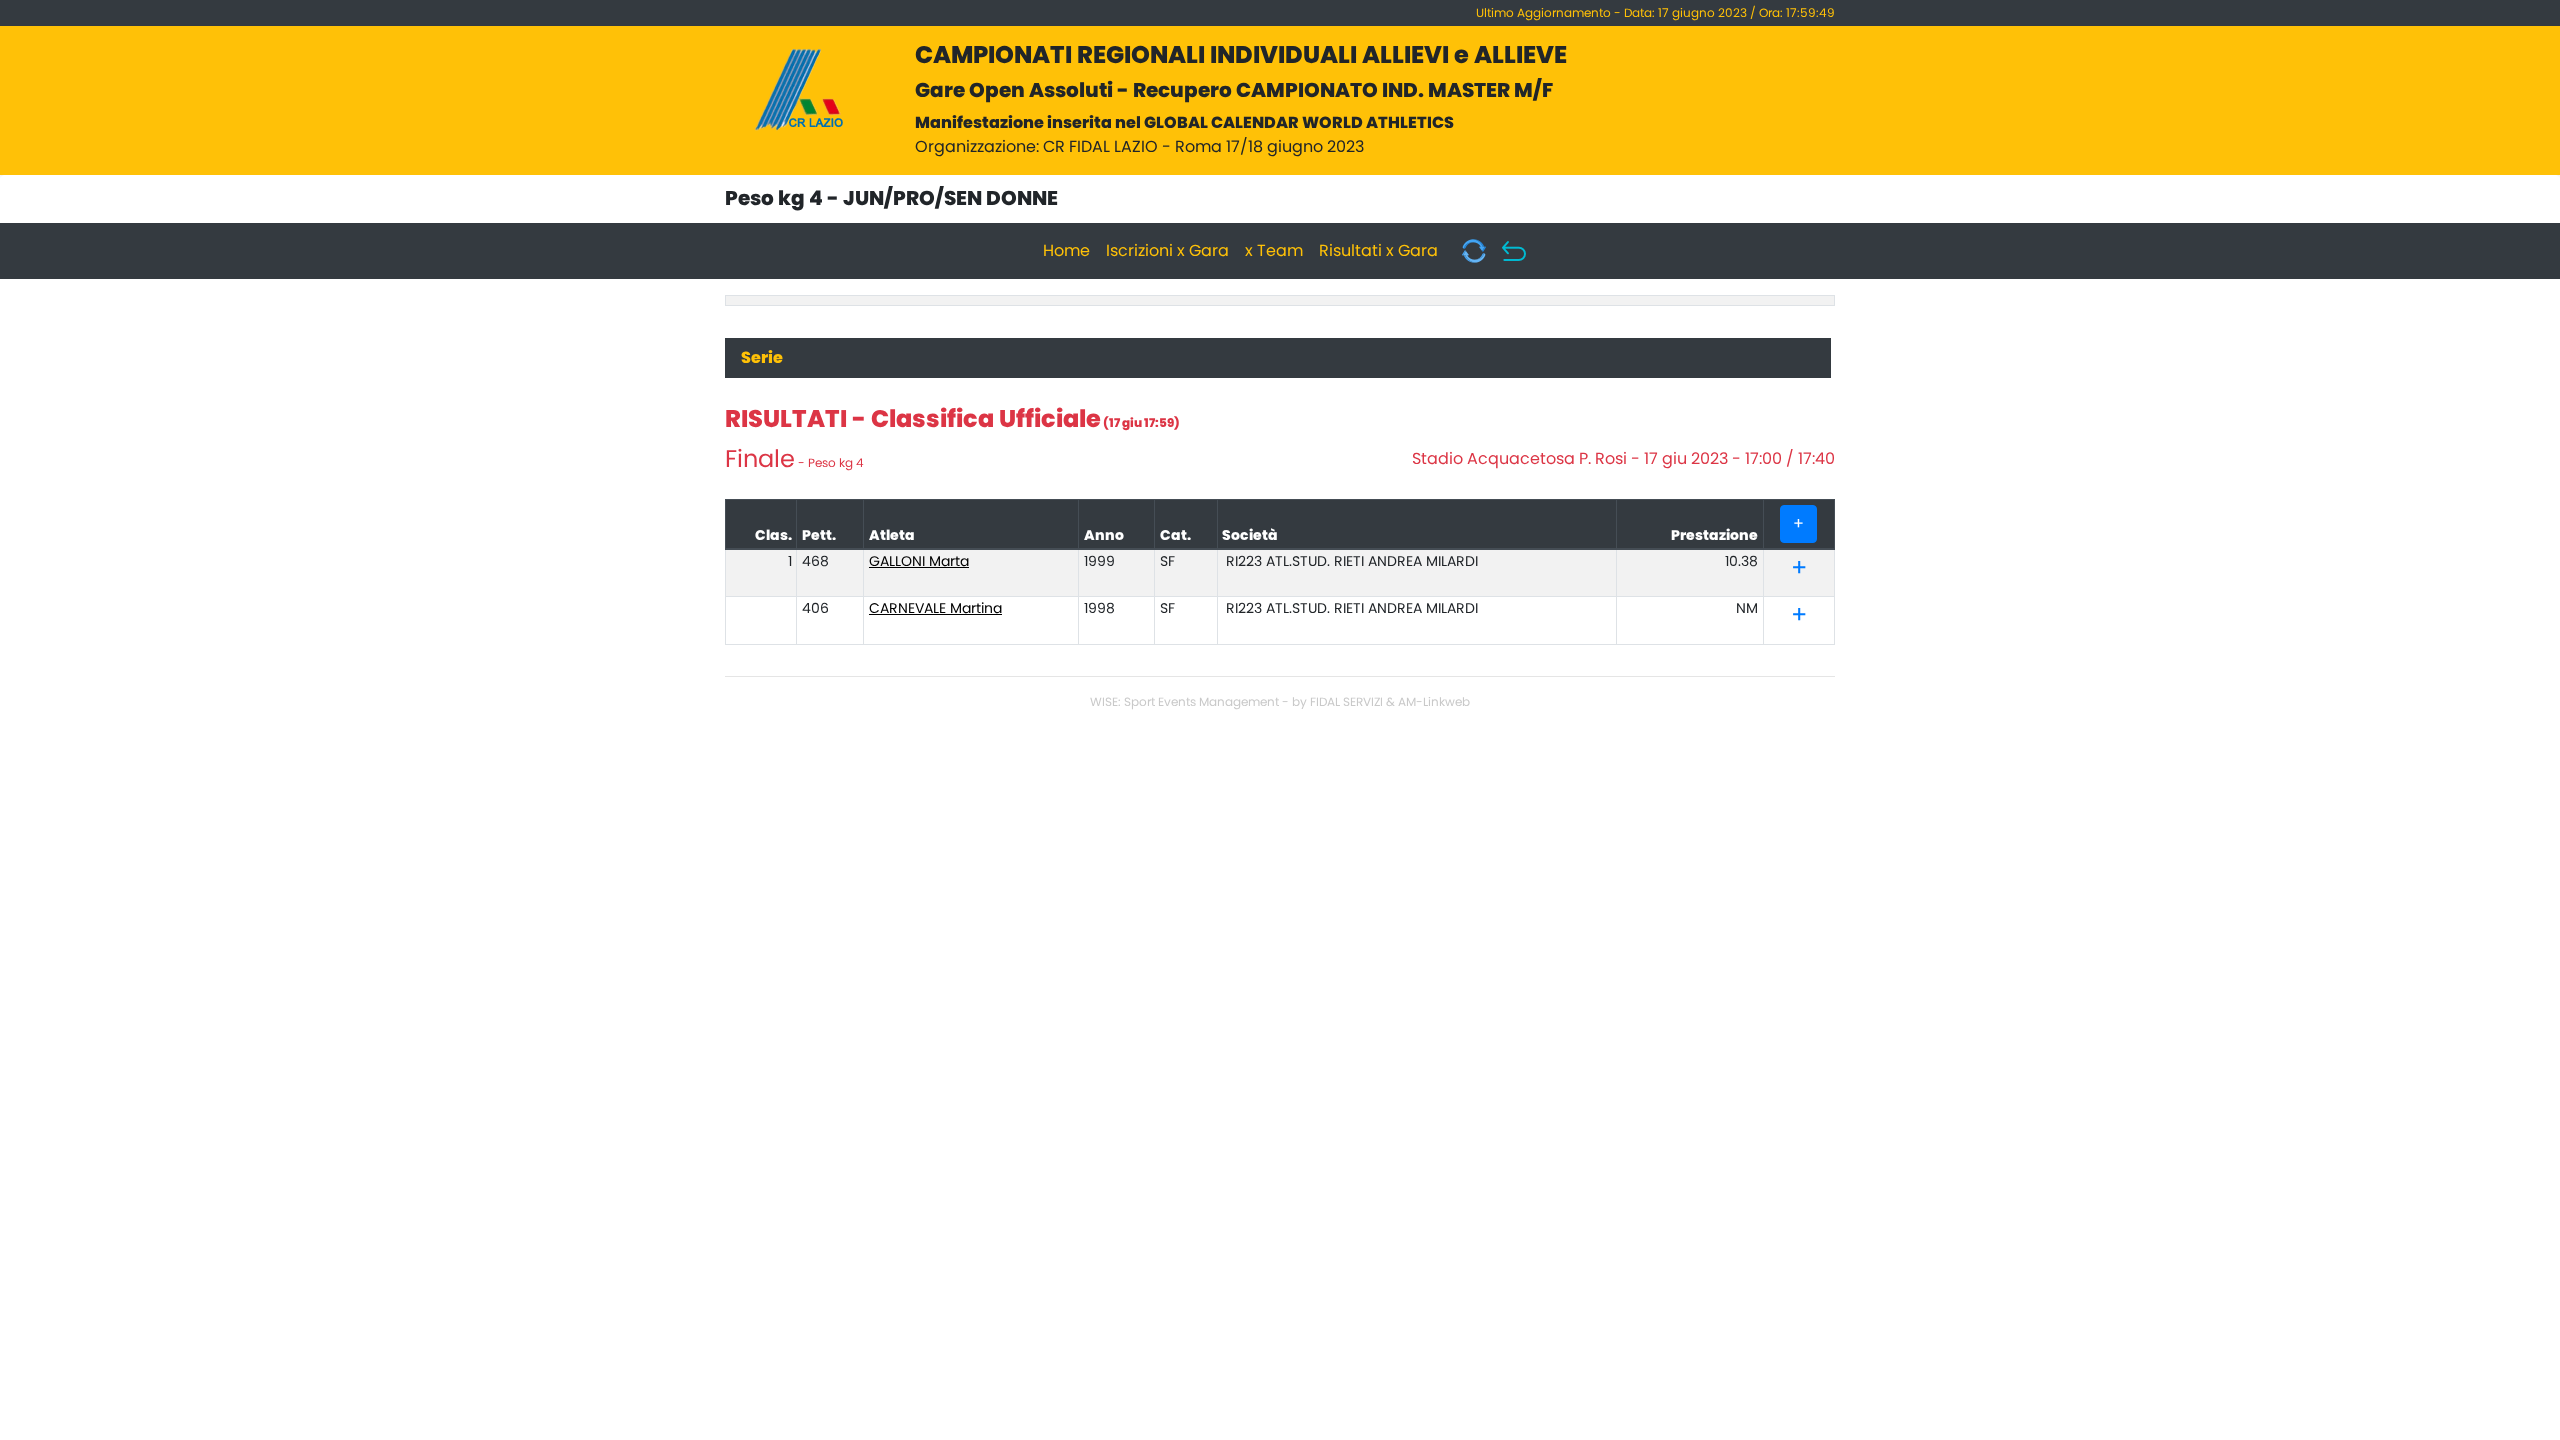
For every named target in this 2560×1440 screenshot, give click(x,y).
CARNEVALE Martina (935, 609)
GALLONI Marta (919, 562)
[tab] (1798, 569)
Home (1066, 251)
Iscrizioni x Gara (1167, 251)
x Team (1274, 251)
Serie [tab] (762, 358)
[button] (1799, 571)
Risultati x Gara (1378, 251)
